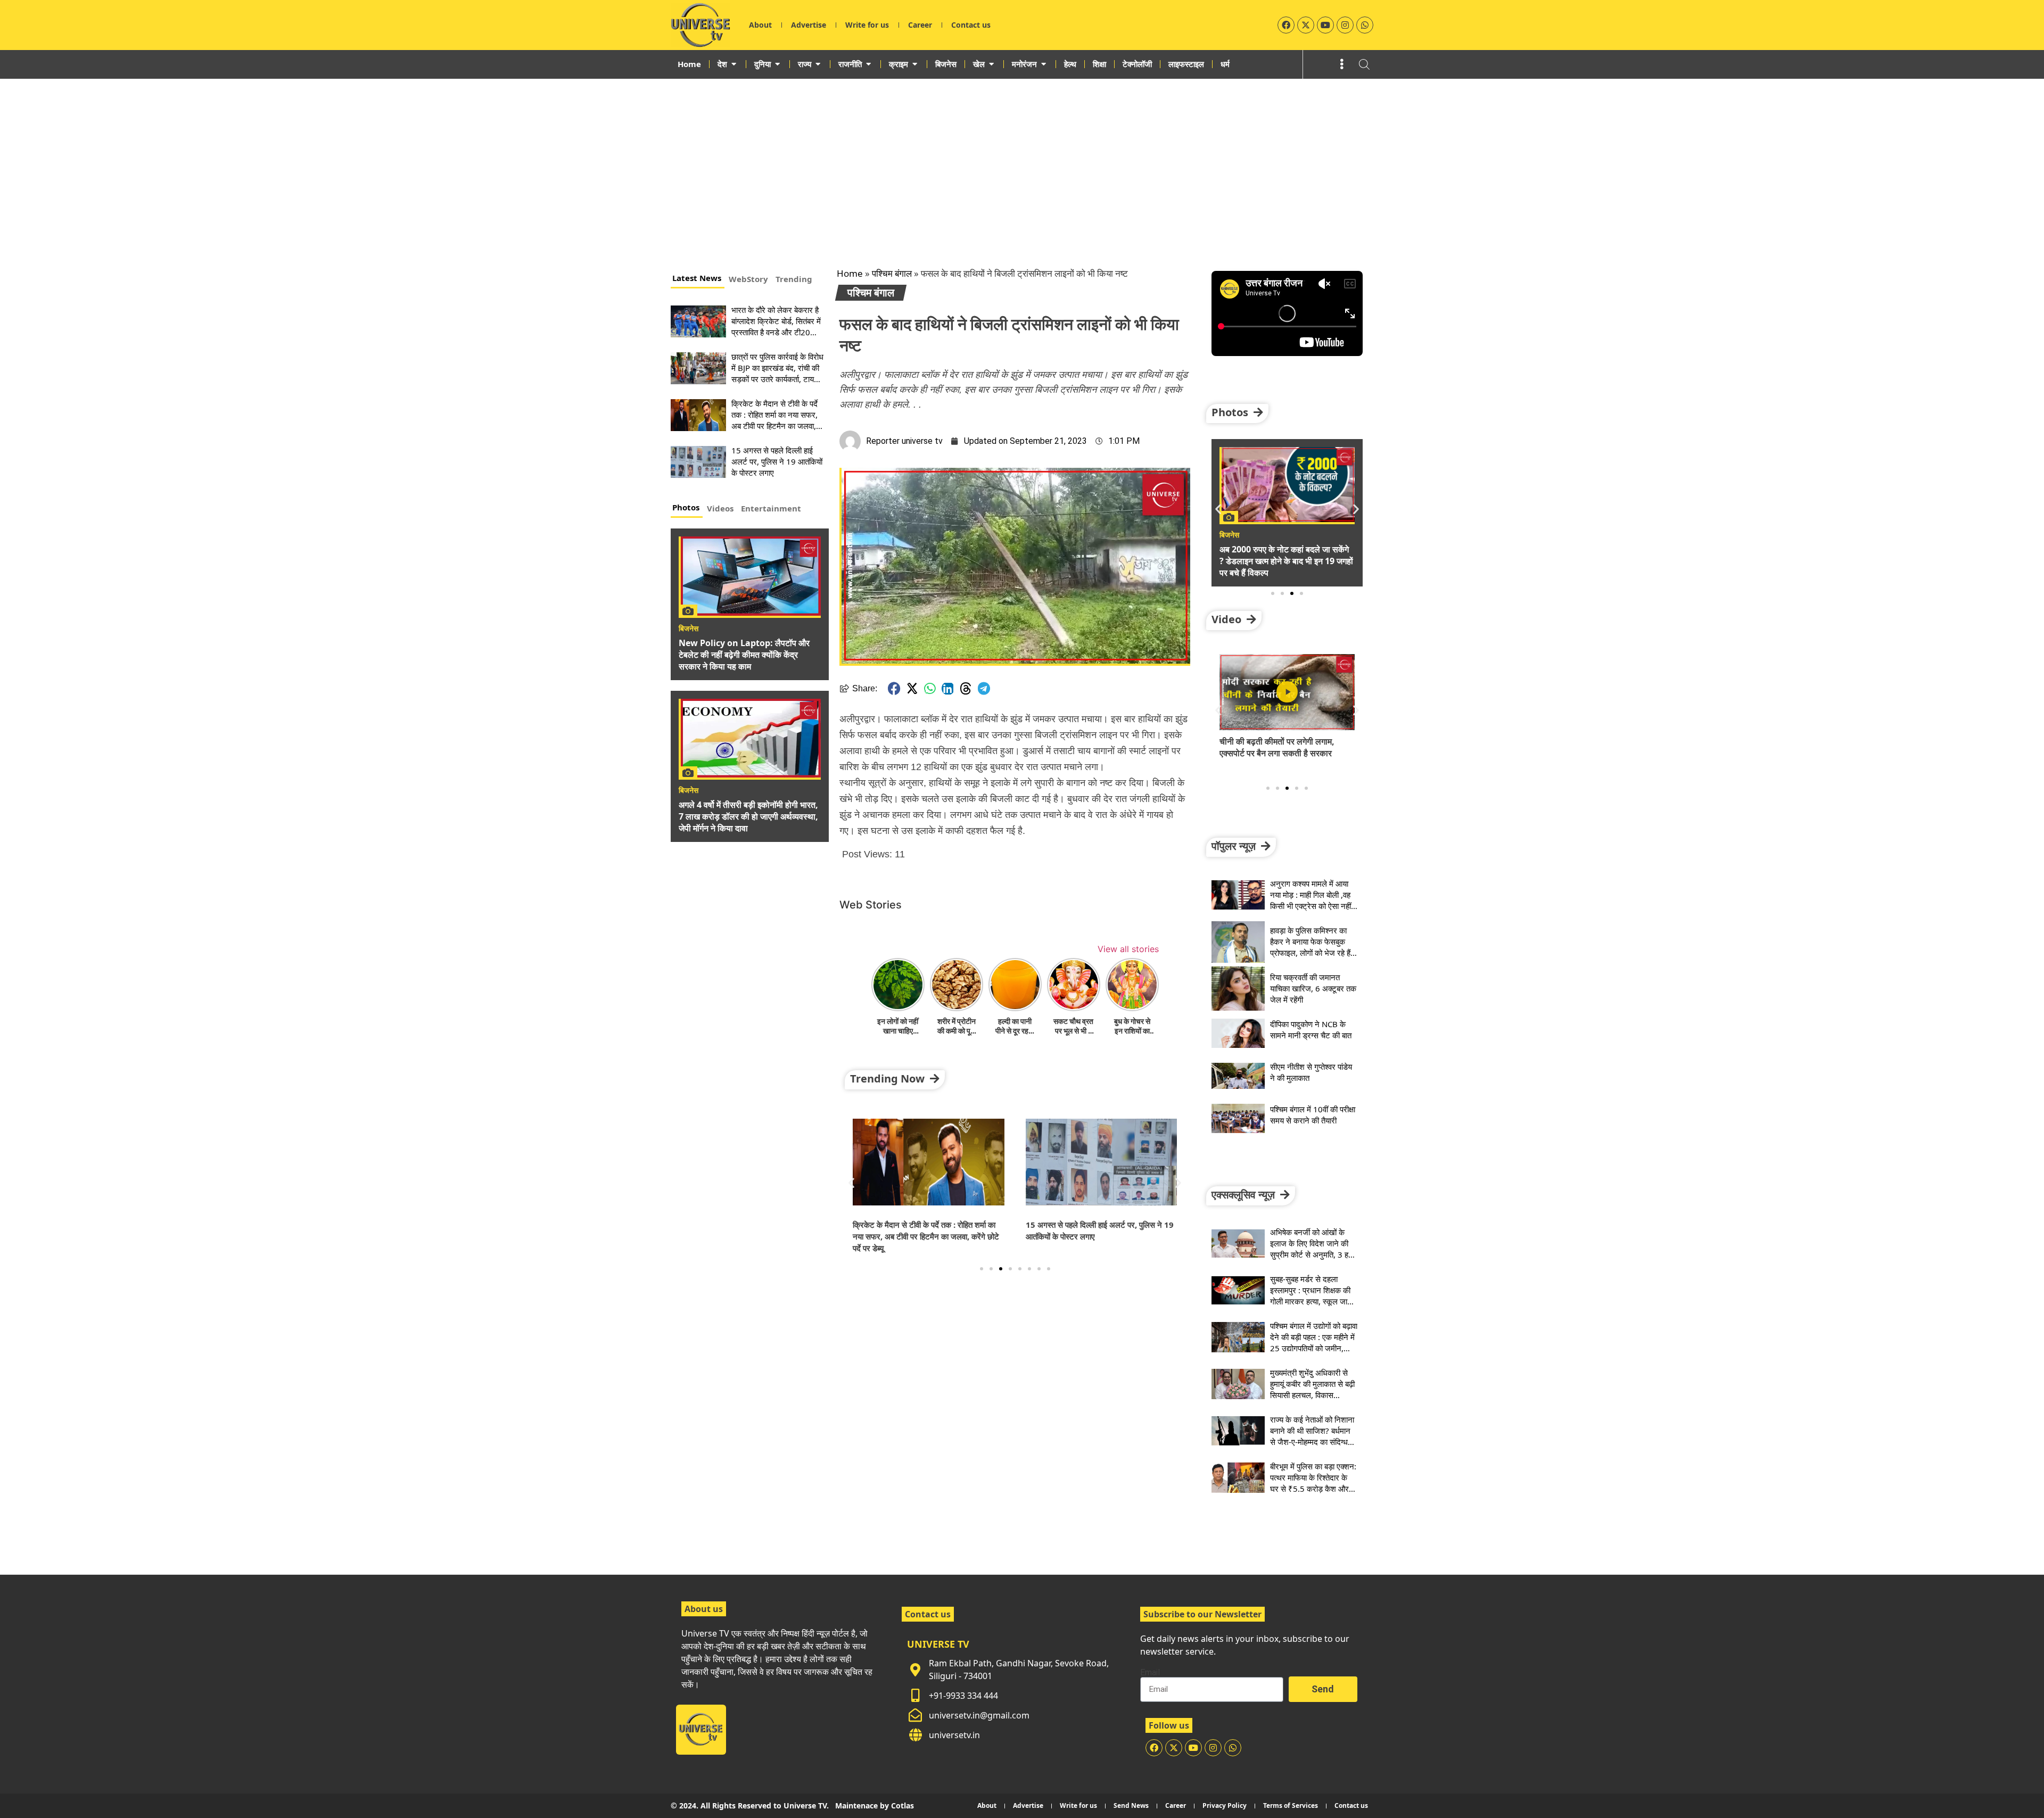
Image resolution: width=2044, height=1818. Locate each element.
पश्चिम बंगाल (892, 273)
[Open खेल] (991, 64)
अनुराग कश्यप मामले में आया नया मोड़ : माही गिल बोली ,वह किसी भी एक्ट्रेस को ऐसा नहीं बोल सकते (1311, 900)
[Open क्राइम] (915, 64)
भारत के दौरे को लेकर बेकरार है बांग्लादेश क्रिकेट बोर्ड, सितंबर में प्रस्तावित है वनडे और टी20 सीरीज (776, 327)
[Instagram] (1345, 25)
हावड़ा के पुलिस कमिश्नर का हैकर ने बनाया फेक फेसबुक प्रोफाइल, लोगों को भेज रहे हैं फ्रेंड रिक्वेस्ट (1310, 947)
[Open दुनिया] (777, 64)
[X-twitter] (1306, 25)
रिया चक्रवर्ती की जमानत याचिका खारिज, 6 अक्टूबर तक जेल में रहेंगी (1313, 988)
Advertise (809, 25)
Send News (1131, 1805)
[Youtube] (1325, 25)
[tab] (698, 279)
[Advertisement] (1022, 159)
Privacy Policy (1225, 1805)
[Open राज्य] (818, 64)
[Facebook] (1286, 25)
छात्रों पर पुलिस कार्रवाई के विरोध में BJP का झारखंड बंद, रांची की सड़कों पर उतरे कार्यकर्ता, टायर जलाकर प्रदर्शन (777, 373)
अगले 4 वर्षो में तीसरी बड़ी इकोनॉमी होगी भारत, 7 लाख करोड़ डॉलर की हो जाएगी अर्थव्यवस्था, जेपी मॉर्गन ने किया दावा (748, 816)
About (760, 25)
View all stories (1128, 949)
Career (920, 25)
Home (850, 273)
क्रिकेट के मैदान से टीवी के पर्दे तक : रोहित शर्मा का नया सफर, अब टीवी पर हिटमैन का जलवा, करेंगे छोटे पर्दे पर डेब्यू (774, 420)
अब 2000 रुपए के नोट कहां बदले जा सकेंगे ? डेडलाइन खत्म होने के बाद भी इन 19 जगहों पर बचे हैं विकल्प (1286, 561)
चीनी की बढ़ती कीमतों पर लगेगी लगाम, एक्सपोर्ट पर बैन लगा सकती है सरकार (1277, 747)
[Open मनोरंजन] (1044, 64)
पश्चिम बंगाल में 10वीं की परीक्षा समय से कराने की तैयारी (1313, 1115)
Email (1150, 1673)
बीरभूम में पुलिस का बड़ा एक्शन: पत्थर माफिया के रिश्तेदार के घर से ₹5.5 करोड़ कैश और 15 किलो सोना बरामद (1313, 1483)
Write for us (867, 25)
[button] (894, 688)
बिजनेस (689, 629)
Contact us (971, 25)
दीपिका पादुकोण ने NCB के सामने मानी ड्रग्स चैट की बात (1311, 1030)
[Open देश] (734, 64)
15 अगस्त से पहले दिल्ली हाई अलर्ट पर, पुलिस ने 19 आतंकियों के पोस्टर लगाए (777, 461)
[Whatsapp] (1365, 25)
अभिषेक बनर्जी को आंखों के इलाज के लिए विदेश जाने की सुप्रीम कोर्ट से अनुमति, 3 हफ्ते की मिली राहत (1313, 1249)
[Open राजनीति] (868, 64)
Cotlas (903, 1805)
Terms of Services (1291, 1805)
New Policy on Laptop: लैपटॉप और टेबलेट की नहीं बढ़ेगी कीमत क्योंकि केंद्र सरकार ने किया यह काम (744, 655)
